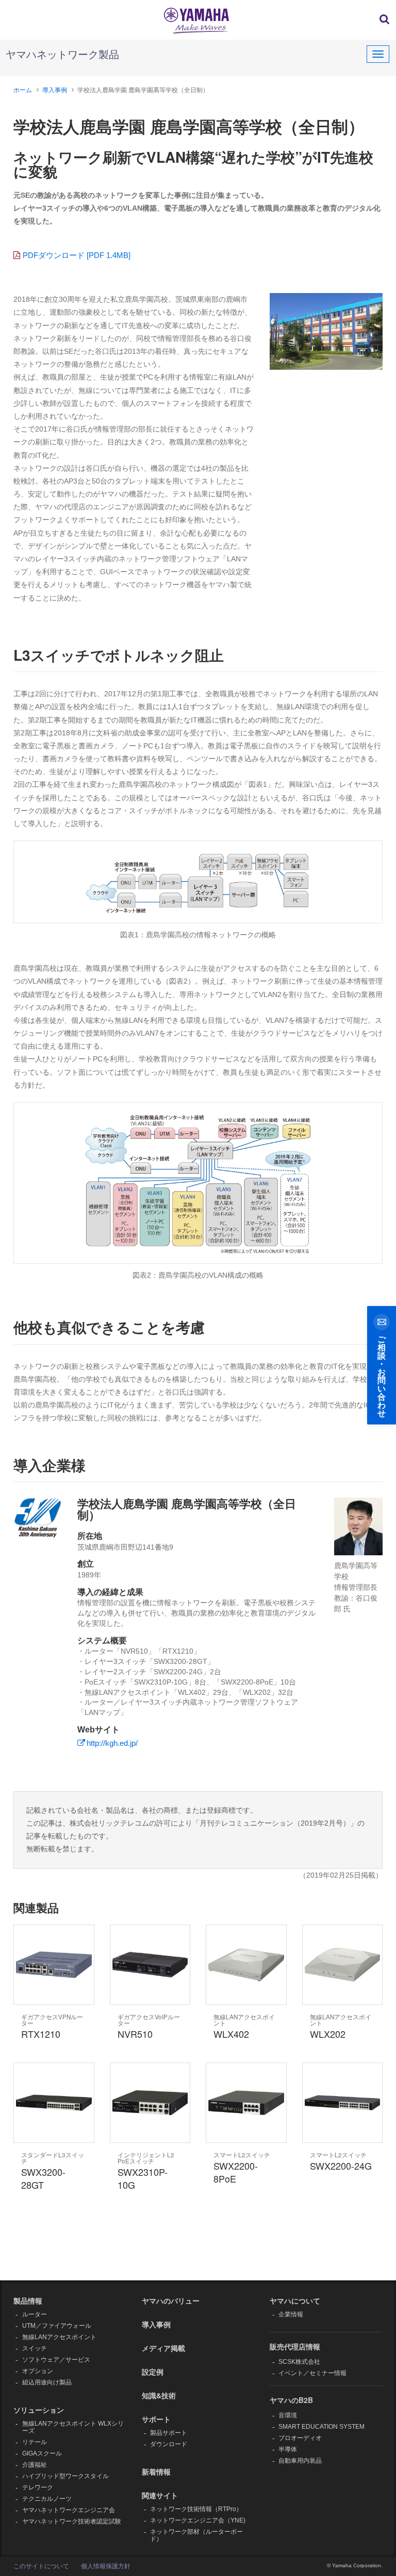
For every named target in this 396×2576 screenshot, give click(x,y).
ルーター (35, 2314)
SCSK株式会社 (299, 2362)
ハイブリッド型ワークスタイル (65, 2476)
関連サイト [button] (160, 2495)
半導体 (288, 2449)
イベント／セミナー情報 (312, 2373)
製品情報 (28, 2300)
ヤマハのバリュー (171, 2300)
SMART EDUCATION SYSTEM (321, 2427)
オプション (38, 2371)
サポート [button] (156, 2419)
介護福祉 (35, 2465)
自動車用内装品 (300, 2461)
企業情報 (291, 2314)
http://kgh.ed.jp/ (112, 1743)
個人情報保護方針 (106, 2566)
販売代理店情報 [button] (295, 2346)
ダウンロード (169, 2444)
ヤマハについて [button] (295, 2300)
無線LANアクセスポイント (59, 2337)
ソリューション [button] (39, 2410)
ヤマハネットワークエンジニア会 (69, 2510)
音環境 (288, 2415)
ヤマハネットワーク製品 (62, 55)
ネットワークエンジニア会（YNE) (198, 2520)
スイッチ (35, 2348)
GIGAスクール (42, 2453)
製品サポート (169, 2433)
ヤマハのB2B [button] (291, 2400)
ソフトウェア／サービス (56, 2360)
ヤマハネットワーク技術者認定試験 (72, 2521)
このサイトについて (41, 2566)
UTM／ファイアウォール (57, 2326)
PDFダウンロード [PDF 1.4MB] (77, 255)
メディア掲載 (163, 2348)
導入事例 (55, 90)
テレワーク (38, 2487)
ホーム (23, 90)
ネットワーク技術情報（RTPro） (196, 2509)
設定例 (153, 2372)
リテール (35, 2442)
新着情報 (156, 2471)
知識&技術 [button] (159, 2395)
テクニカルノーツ (47, 2499)
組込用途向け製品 (47, 2382)
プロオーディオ (300, 2438)
